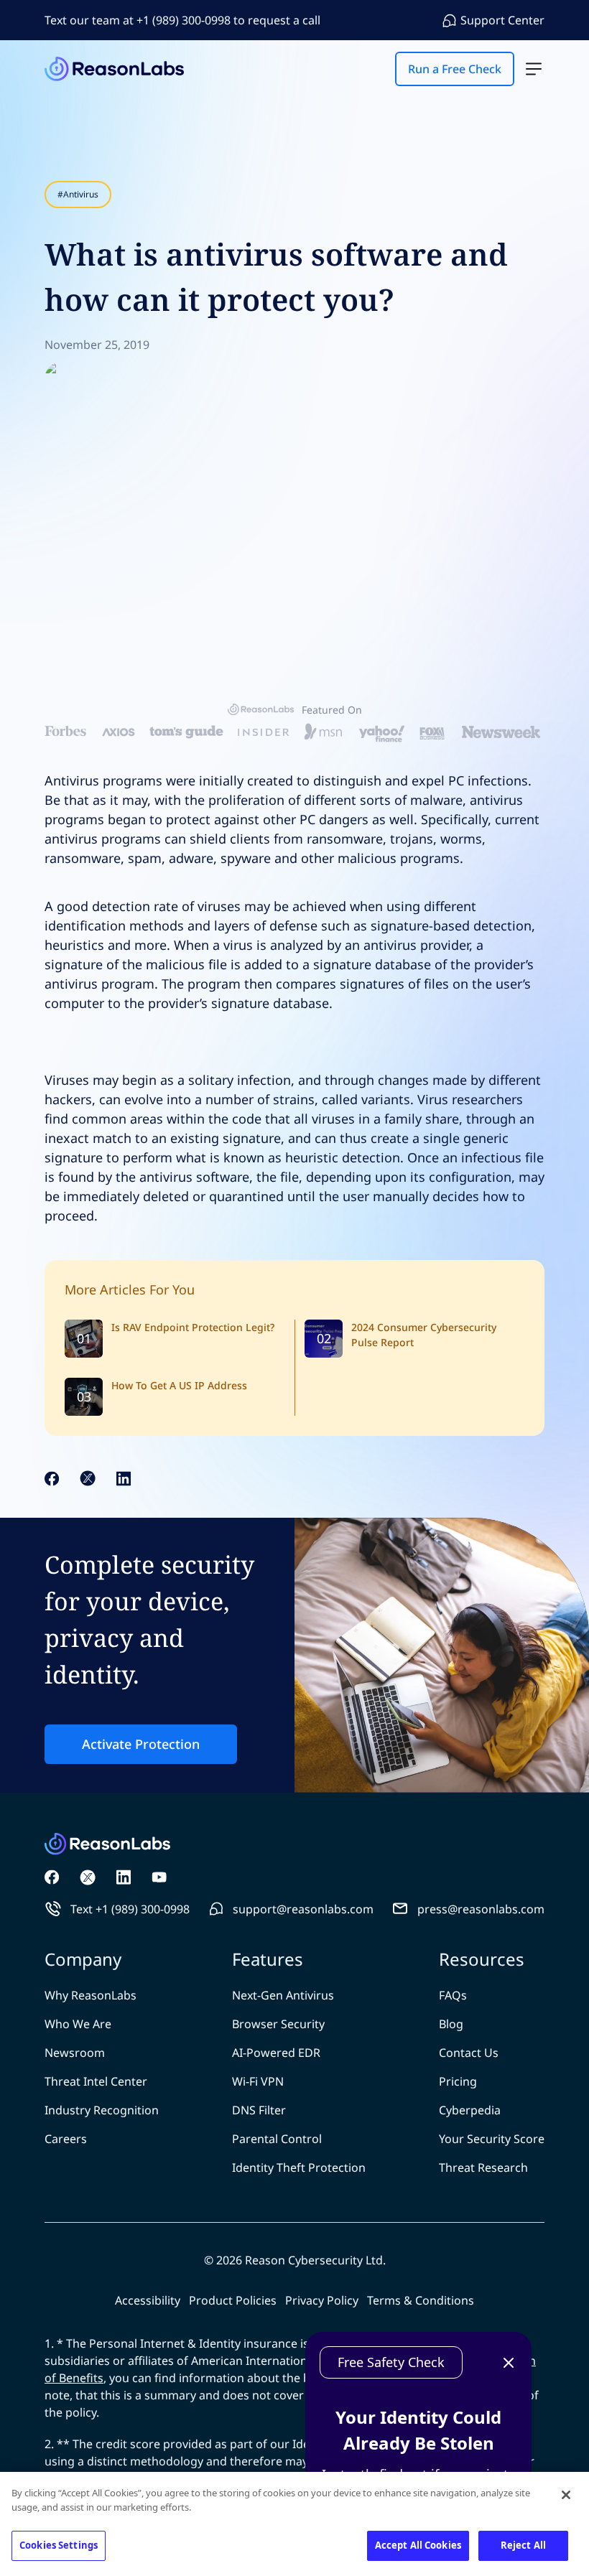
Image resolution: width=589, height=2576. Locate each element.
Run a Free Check (295, 1303)
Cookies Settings (59, 2545)
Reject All (523, 2545)
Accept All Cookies (418, 2545)
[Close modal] (557, 1107)
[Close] (566, 2495)
